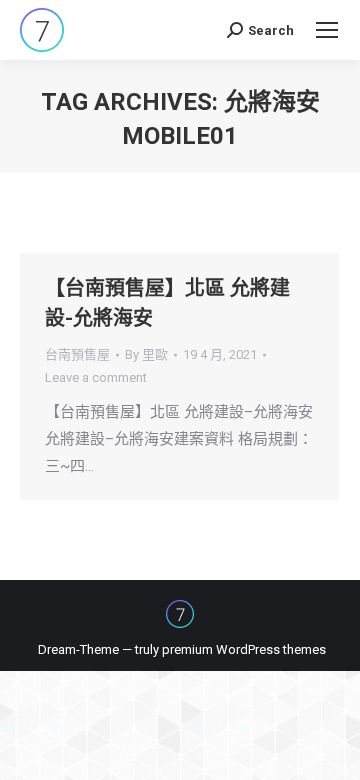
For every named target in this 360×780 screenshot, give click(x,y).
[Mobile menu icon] (327, 30)
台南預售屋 (77, 354)
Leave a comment (96, 377)
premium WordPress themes (244, 649)
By (146, 354)
